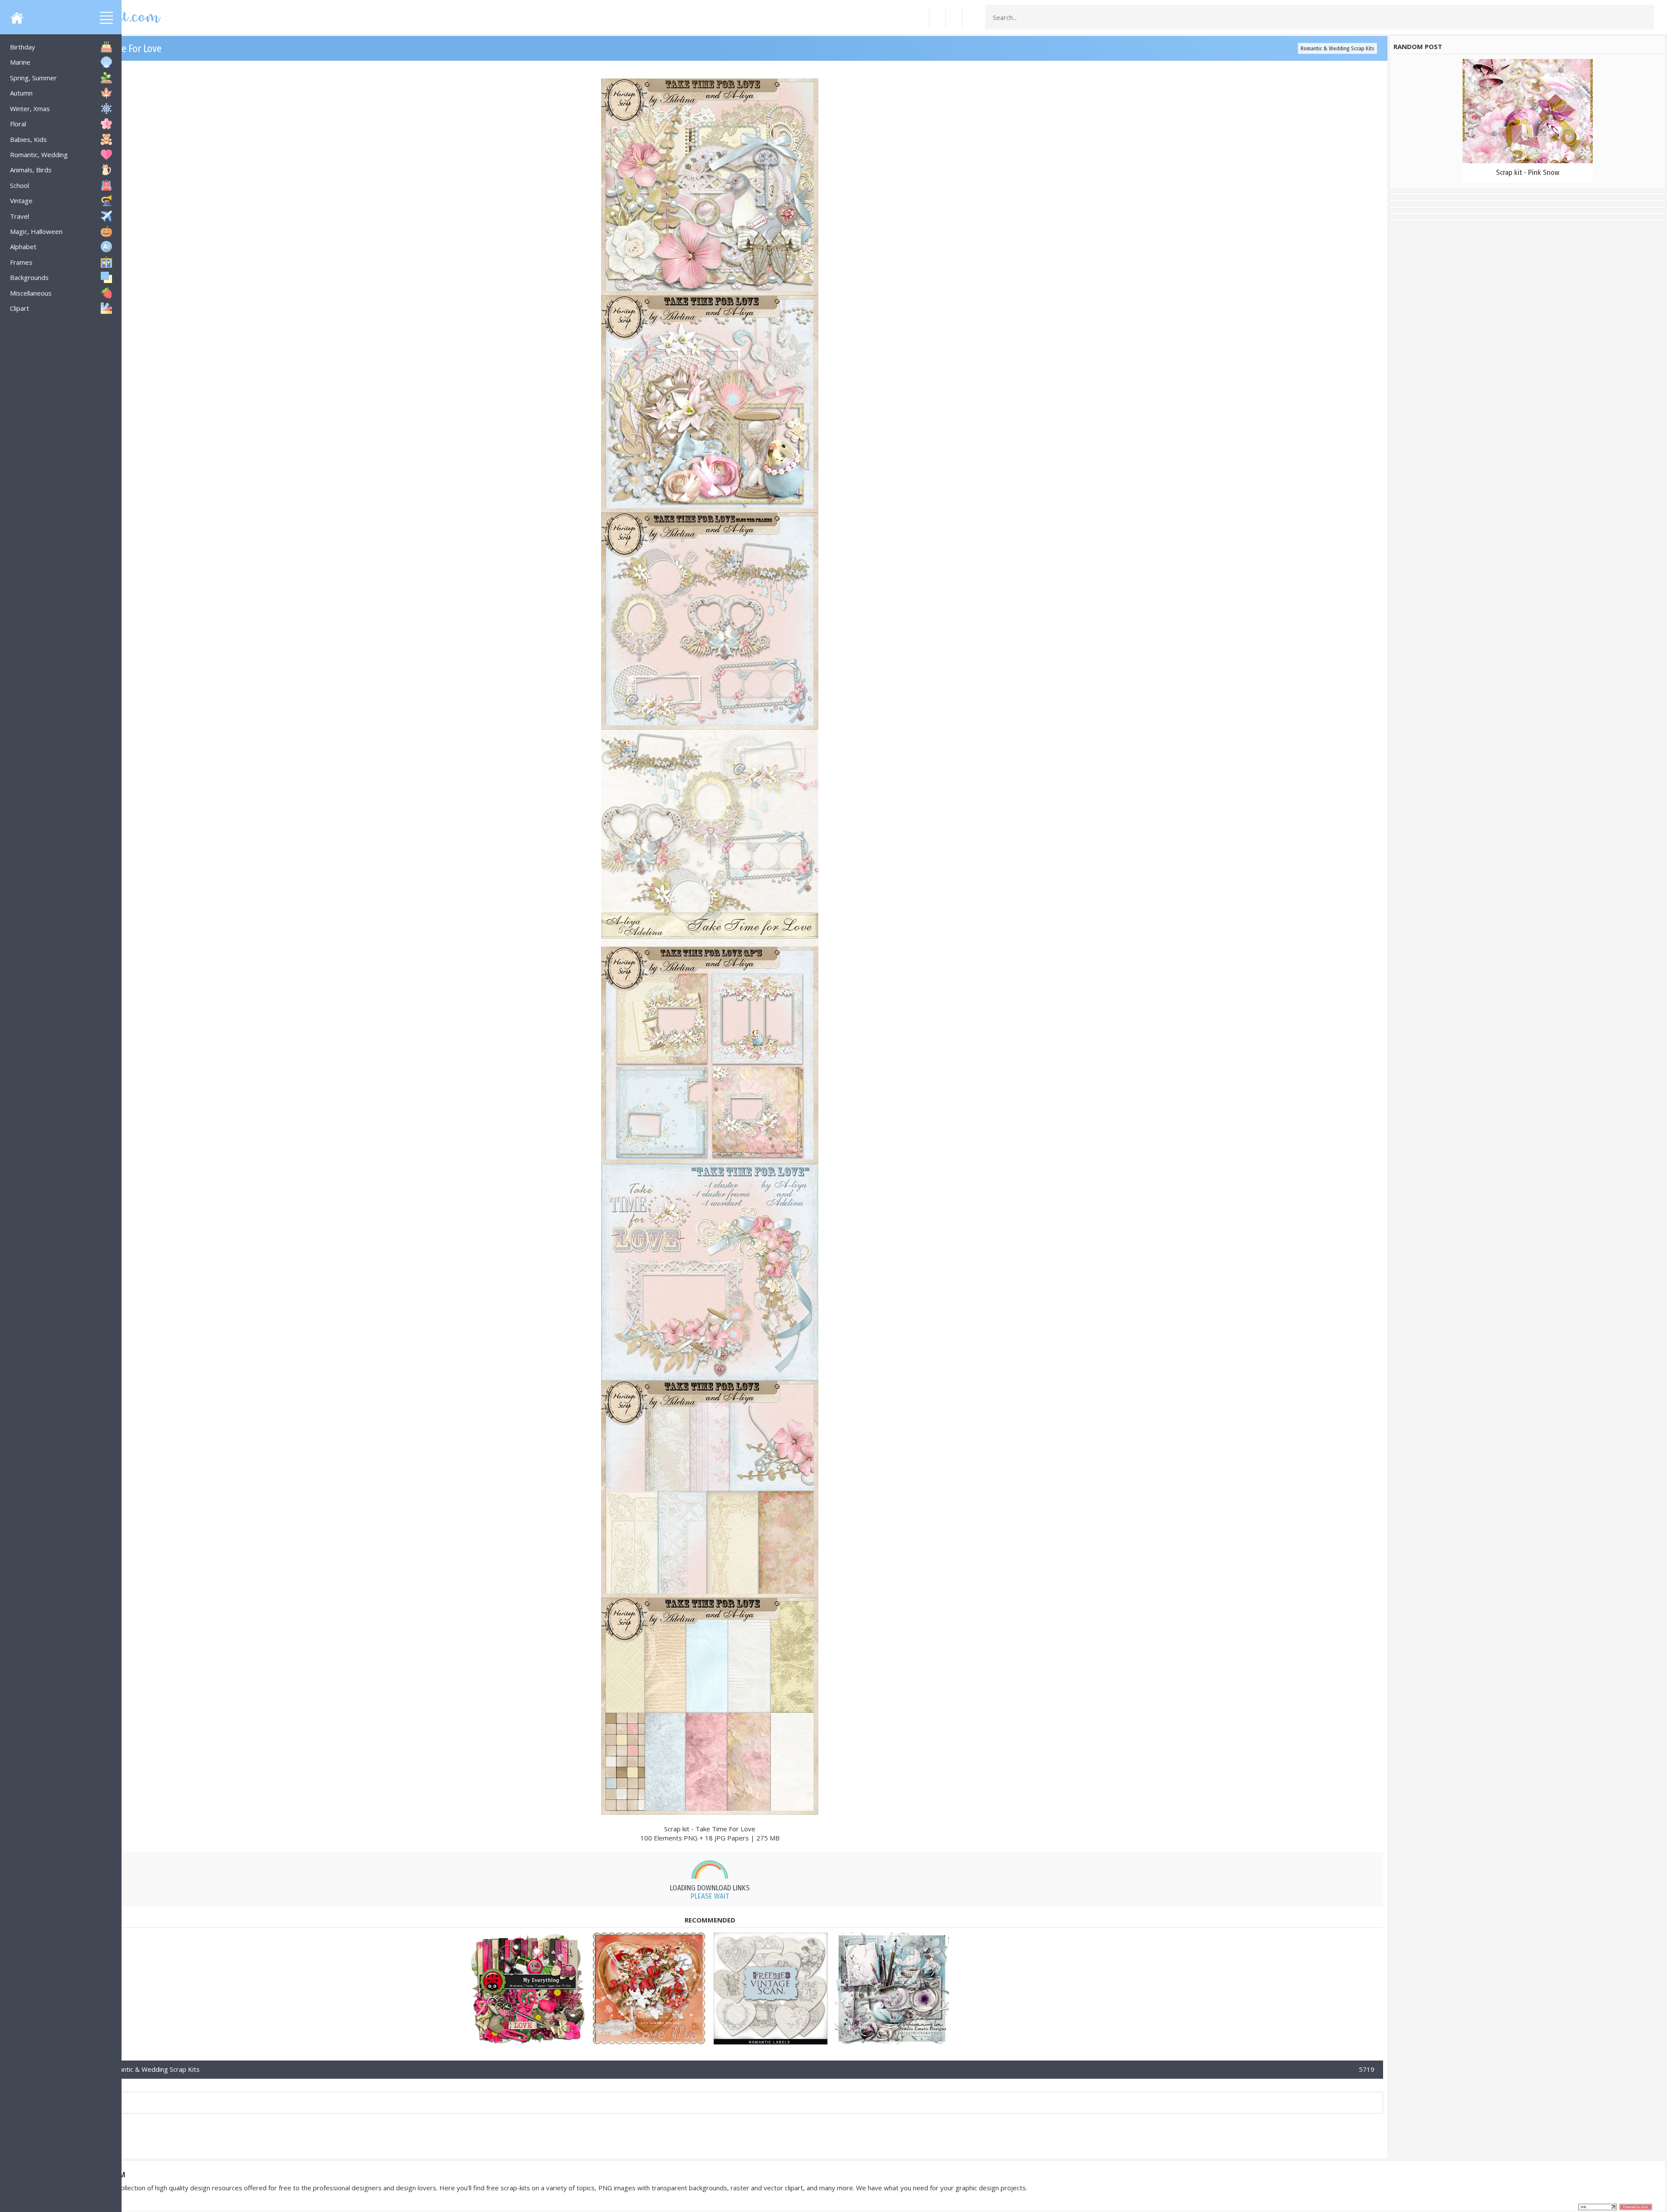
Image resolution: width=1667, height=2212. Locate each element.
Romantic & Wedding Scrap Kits (1338, 48)
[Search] (1645, 17)
